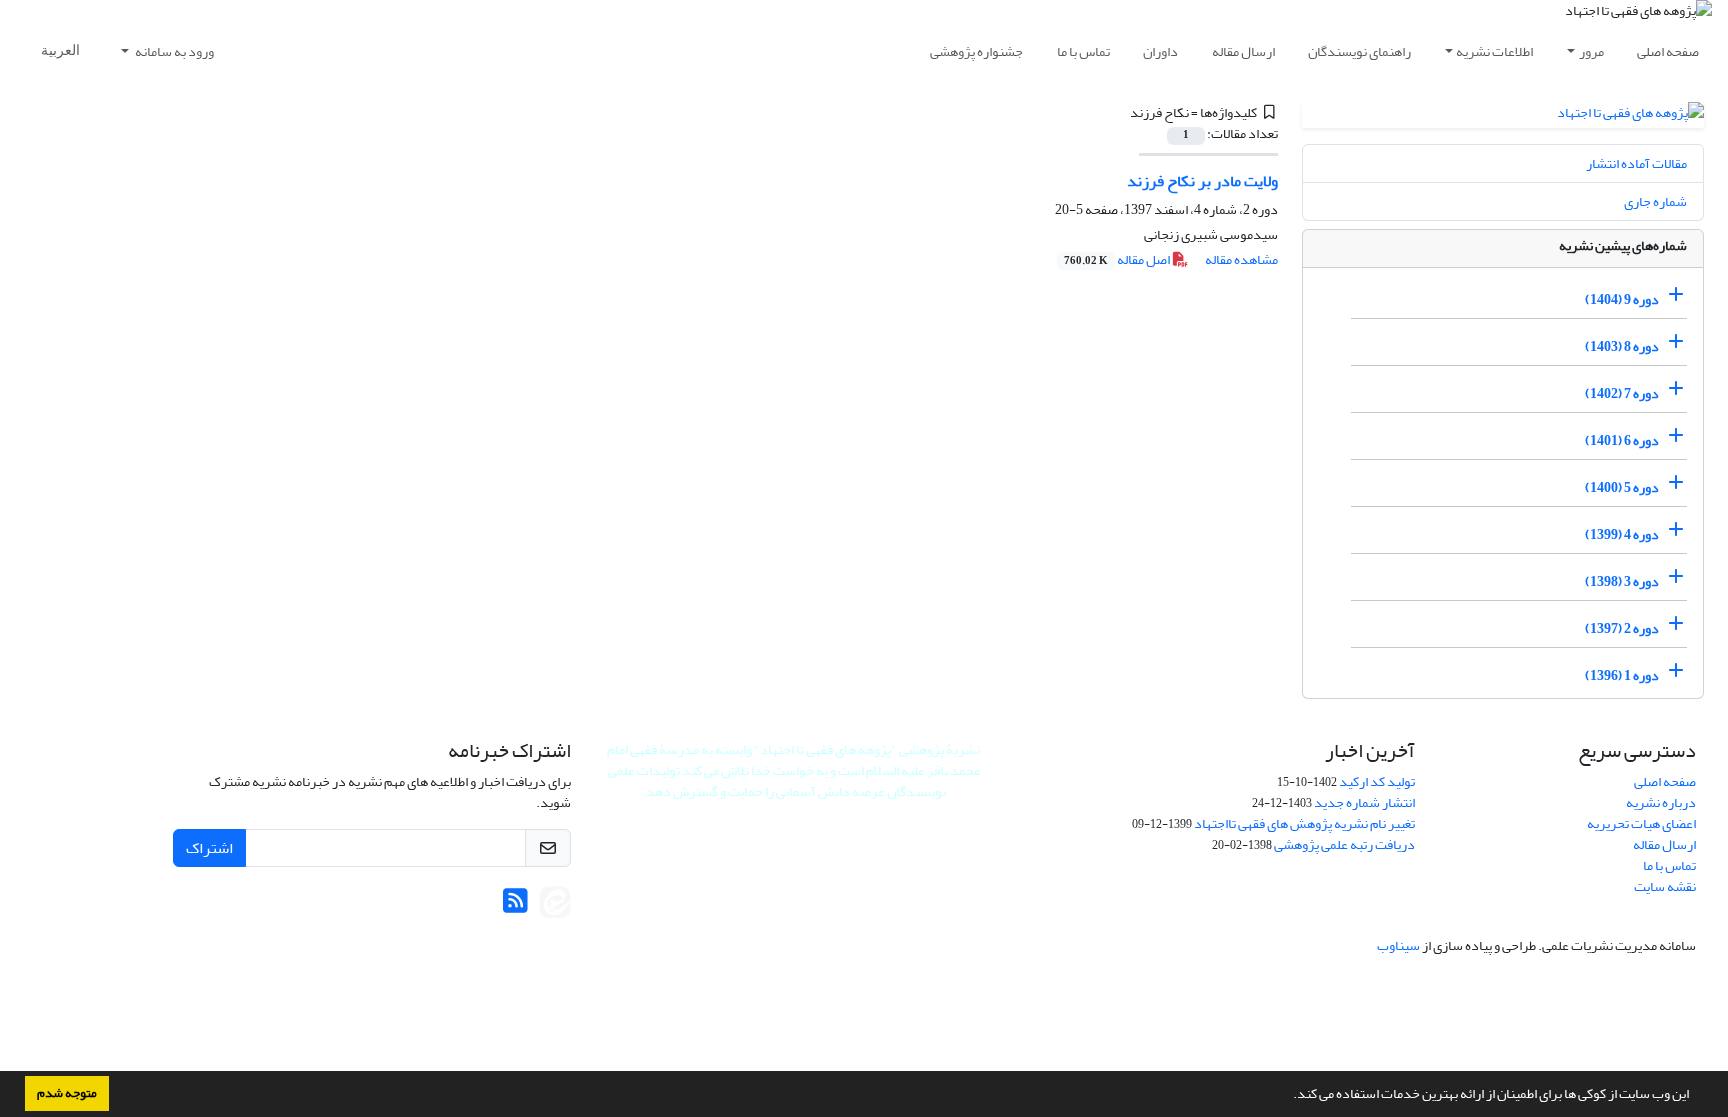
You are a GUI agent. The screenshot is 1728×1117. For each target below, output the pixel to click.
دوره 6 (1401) (1622, 440)
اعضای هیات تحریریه (1641, 823)
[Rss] (515, 906)
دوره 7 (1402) (1622, 393)
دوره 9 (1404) (1622, 299)
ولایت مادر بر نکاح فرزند (1202, 181)
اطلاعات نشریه (1494, 51)
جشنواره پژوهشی (976, 51)
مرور (1591, 51)
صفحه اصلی (1668, 51)
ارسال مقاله (1243, 51)
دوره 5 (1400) (1622, 487)
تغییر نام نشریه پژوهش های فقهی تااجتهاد (1304, 823)
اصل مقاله (1118, 259)
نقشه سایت (1665, 886)
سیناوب (1398, 945)
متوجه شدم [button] (67, 1093)
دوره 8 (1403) (1622, 346)
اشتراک (209, 848)
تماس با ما (1083, 51)
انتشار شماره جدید (1364, 802)
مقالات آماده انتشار (1636, 163)
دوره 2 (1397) (1622, 628)
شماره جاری (1655, 201)
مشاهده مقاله (1241, 259)
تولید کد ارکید (1377, 781)
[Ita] (555, 906)
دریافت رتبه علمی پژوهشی (1344, 844)
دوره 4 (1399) (1622, 534)
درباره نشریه (1661, 802)
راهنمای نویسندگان (1359, 51)
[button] (1288, 1096)
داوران (1160, 51)
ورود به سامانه (173, 51)
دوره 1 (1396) (1622, 675)
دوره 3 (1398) (1622, 581)
